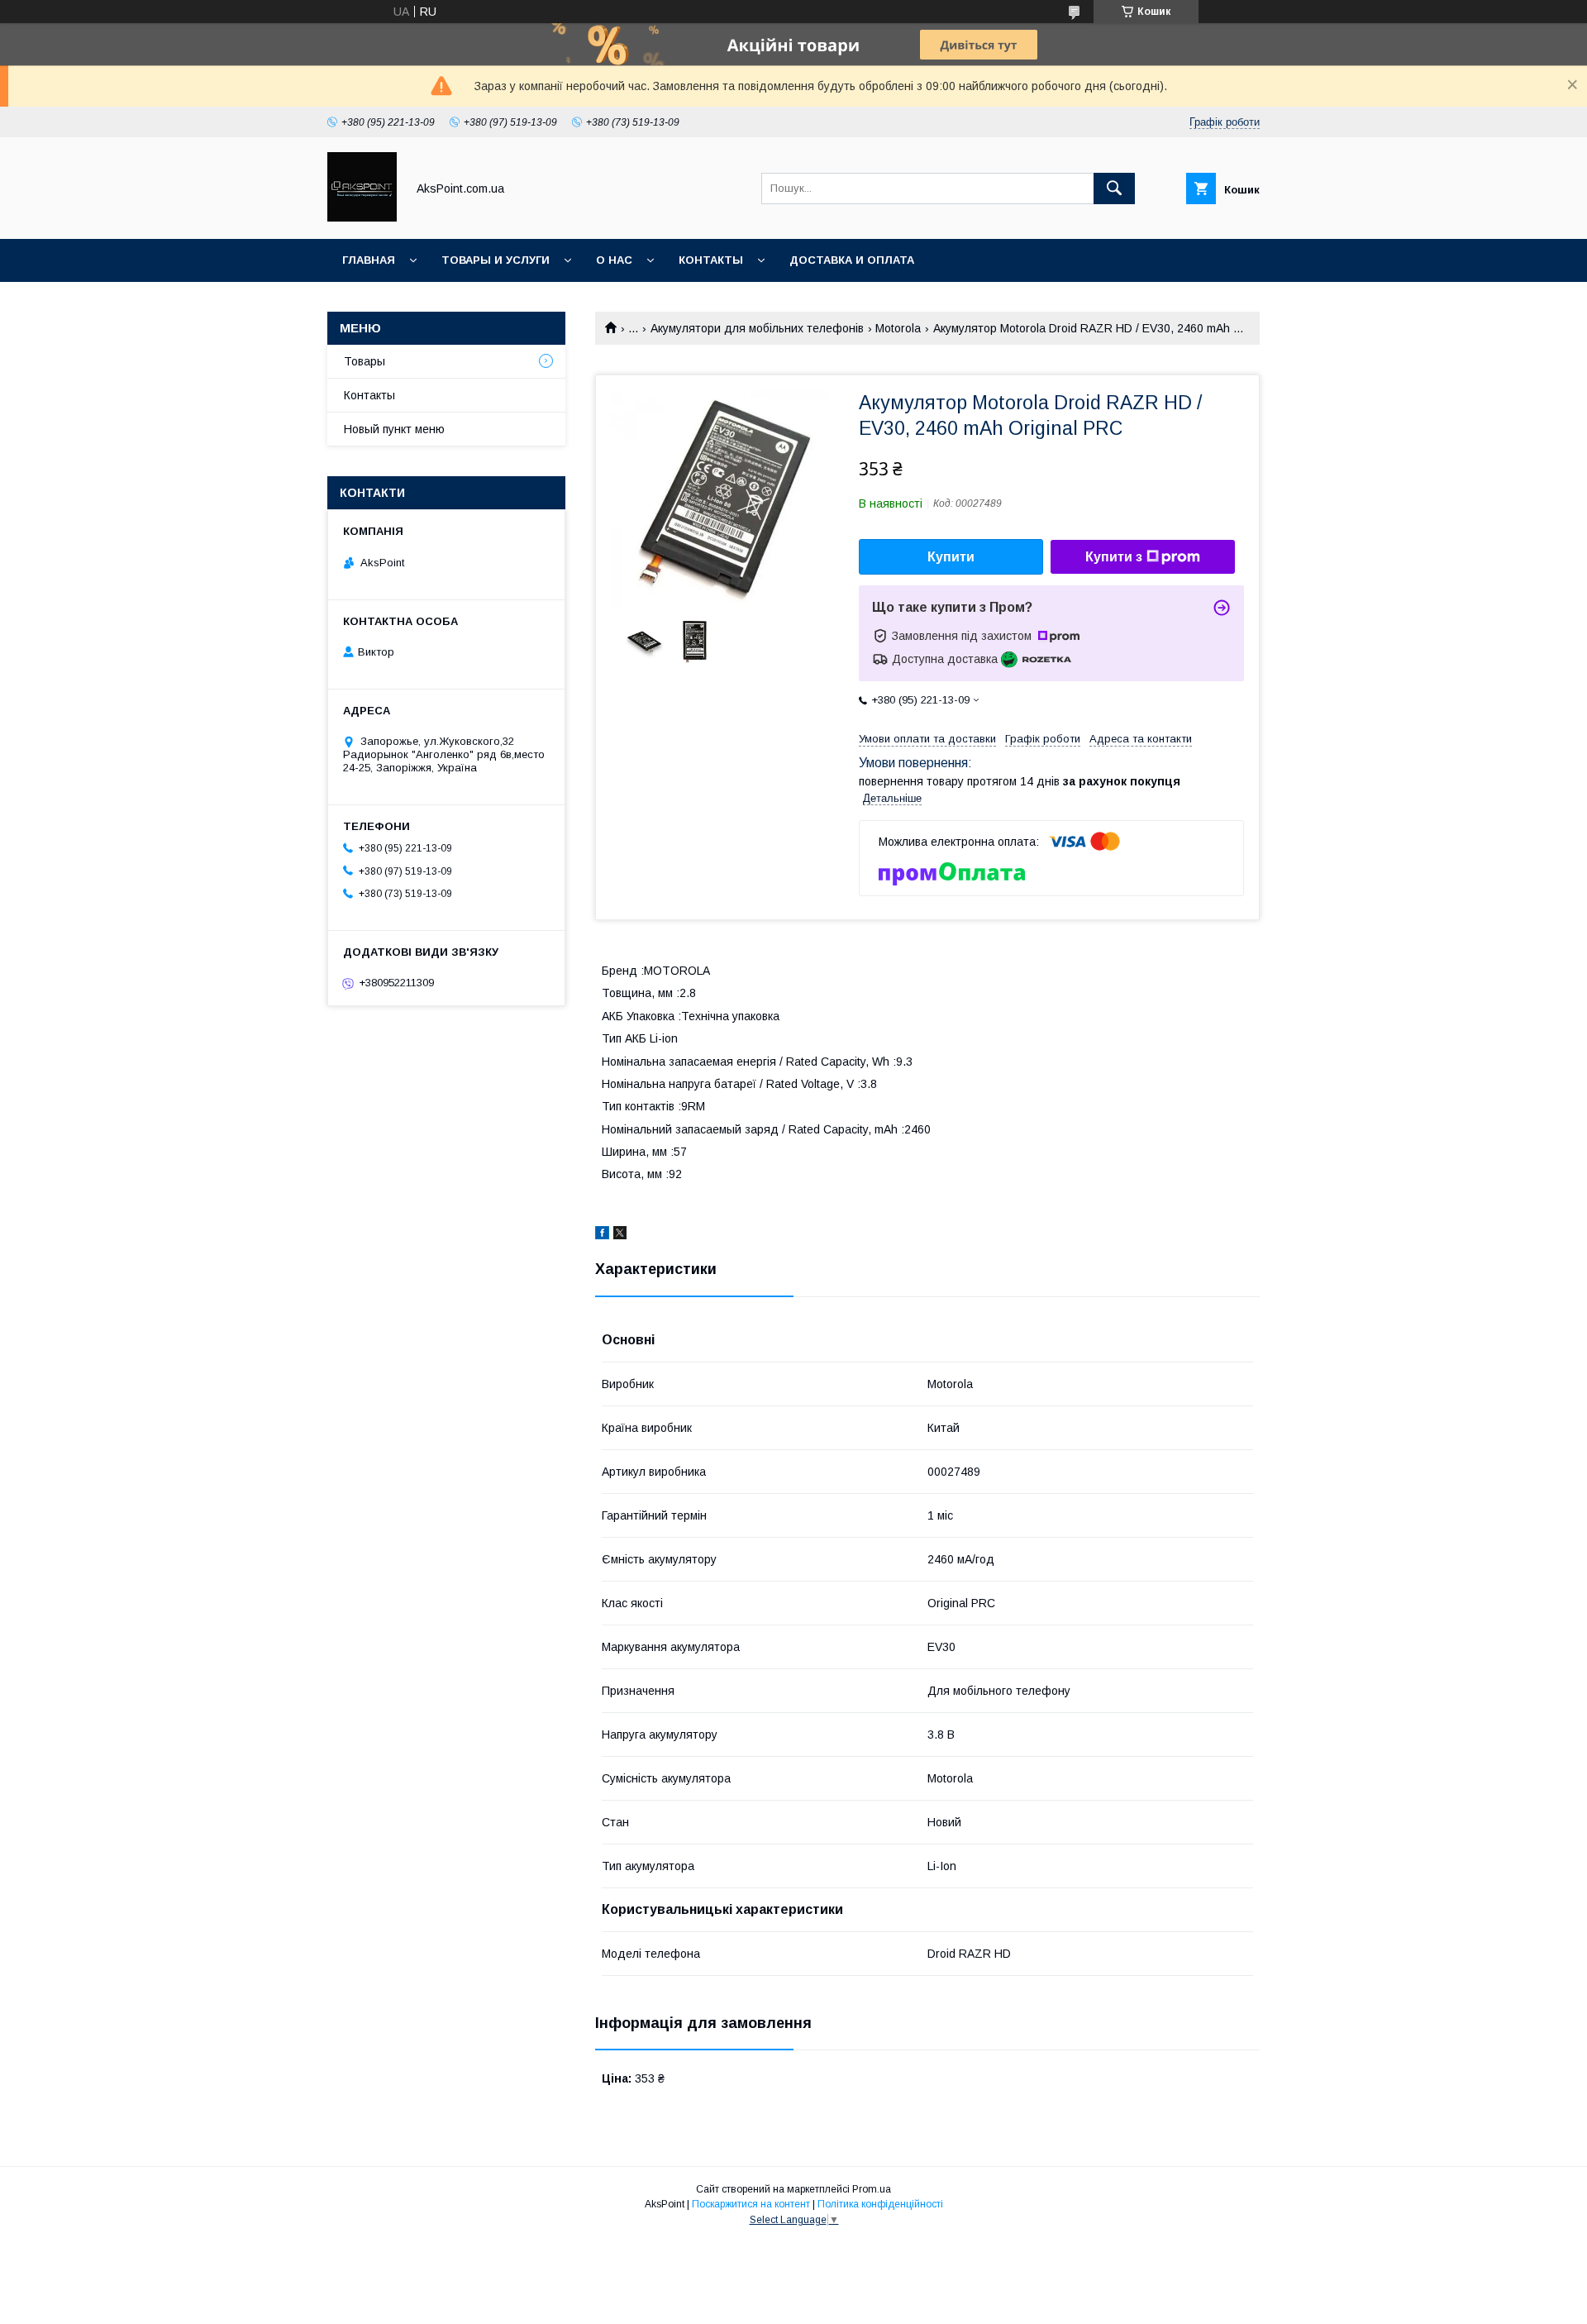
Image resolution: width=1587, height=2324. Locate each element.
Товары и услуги (496, 260)
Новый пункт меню (394, 429)
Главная (369, 260)
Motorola (898, 328)
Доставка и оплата (852, 260)
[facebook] (602, 1235)
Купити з (1114, 557)
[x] (620, 1235)
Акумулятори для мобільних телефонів (757, 328)
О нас (614, 260)
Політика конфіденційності (880, 2204)
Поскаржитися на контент (751, 2204)
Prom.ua (872, 2189)
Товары (365, 361)
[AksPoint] (362, 217)
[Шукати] (1114, 188)
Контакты (711, 260)
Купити (951, 557)
